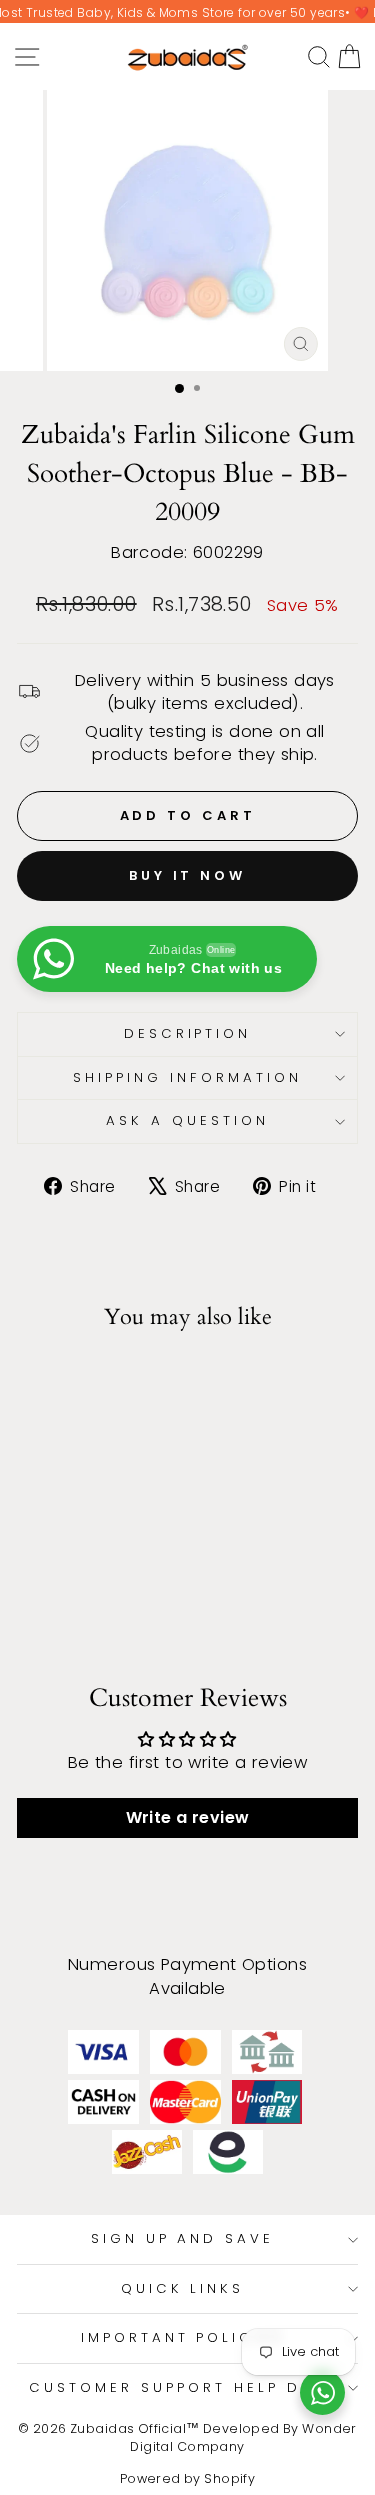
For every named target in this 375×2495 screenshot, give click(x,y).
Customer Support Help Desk (182, 2387)
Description (188, 1033)
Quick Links (183, 2288)
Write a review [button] (188, 1817)
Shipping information (187, 1077)
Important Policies (183, 2337)
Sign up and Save (183, 2238)
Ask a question (187, 1120)
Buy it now (187, 875)
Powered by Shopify (187, 2478)
